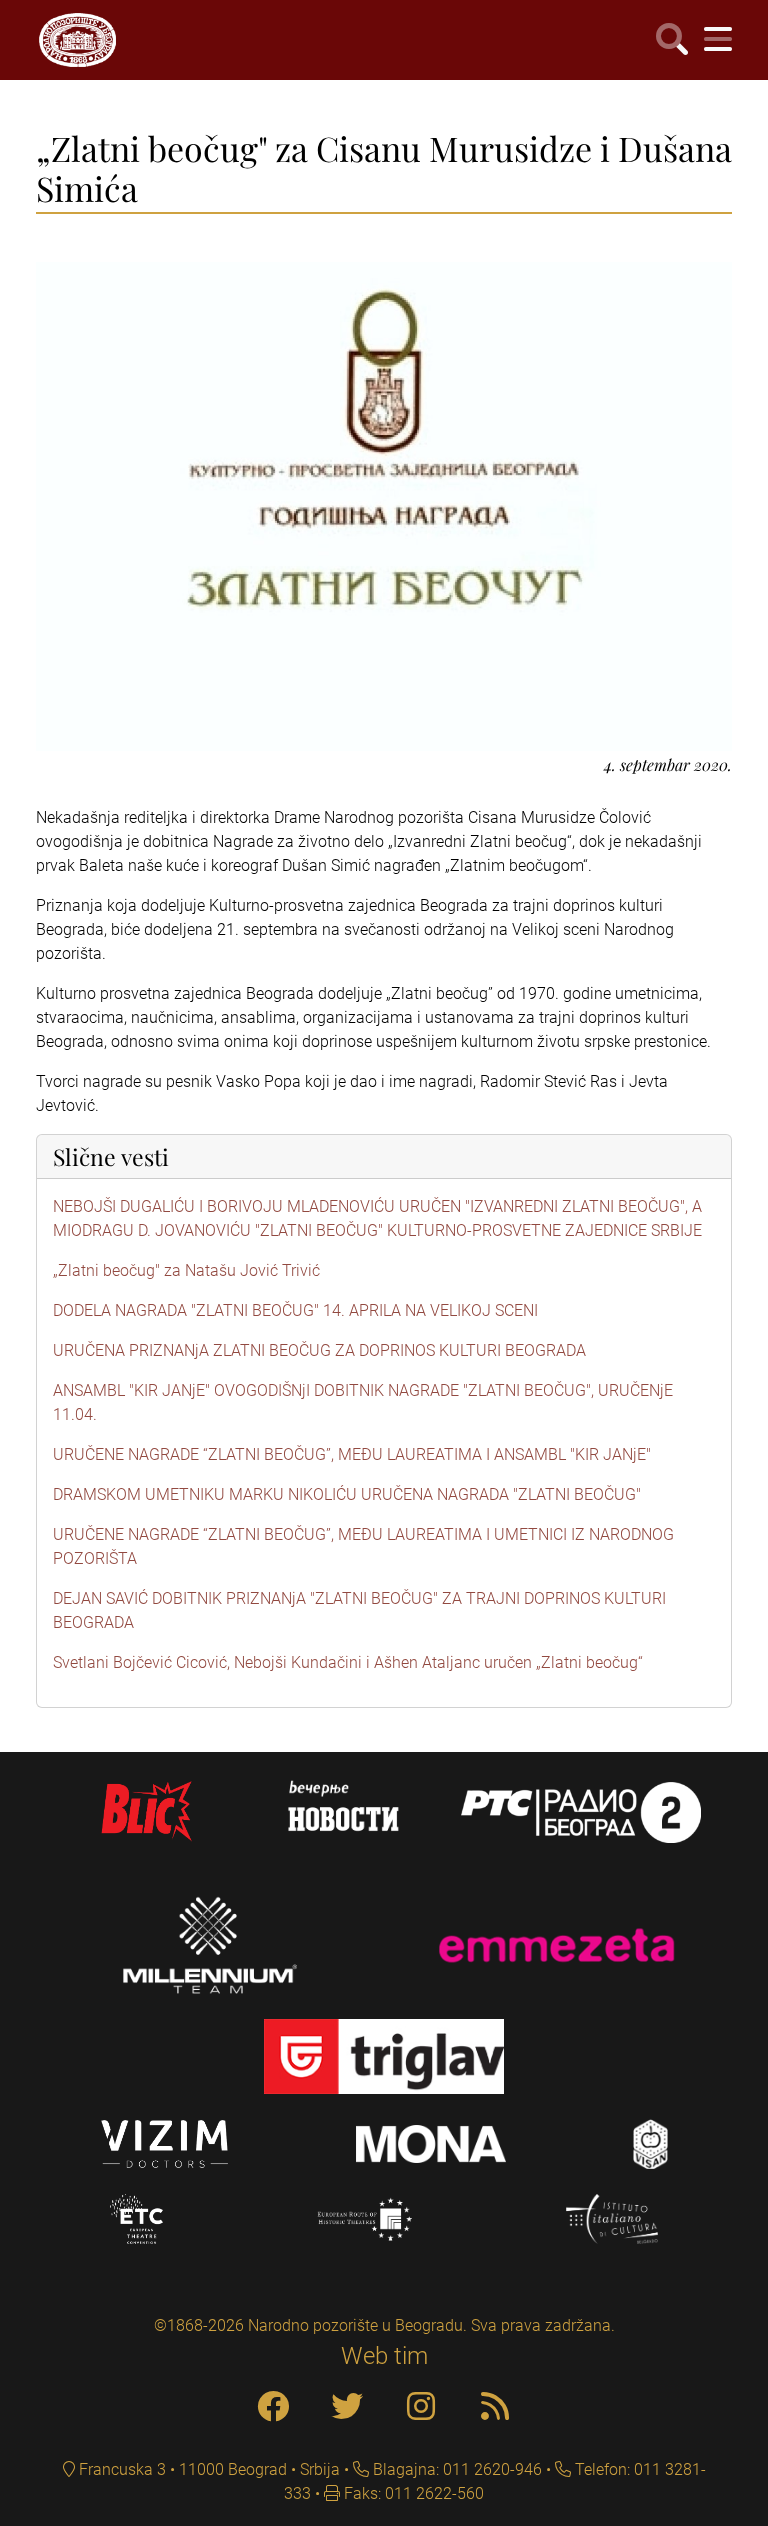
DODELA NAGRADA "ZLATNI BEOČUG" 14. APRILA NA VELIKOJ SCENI (295, 1310)
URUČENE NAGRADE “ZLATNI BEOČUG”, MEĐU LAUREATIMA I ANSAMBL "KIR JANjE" (352, 1454)
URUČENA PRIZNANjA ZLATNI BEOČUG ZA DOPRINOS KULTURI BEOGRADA (319, 1350)
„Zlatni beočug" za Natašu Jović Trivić (186, 1270)
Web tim (384, 2356)
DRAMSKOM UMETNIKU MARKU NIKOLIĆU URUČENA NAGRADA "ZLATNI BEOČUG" (347, 1494)
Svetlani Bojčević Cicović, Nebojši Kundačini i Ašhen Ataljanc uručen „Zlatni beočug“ (348, 1662)
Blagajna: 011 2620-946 (455, 2469)
